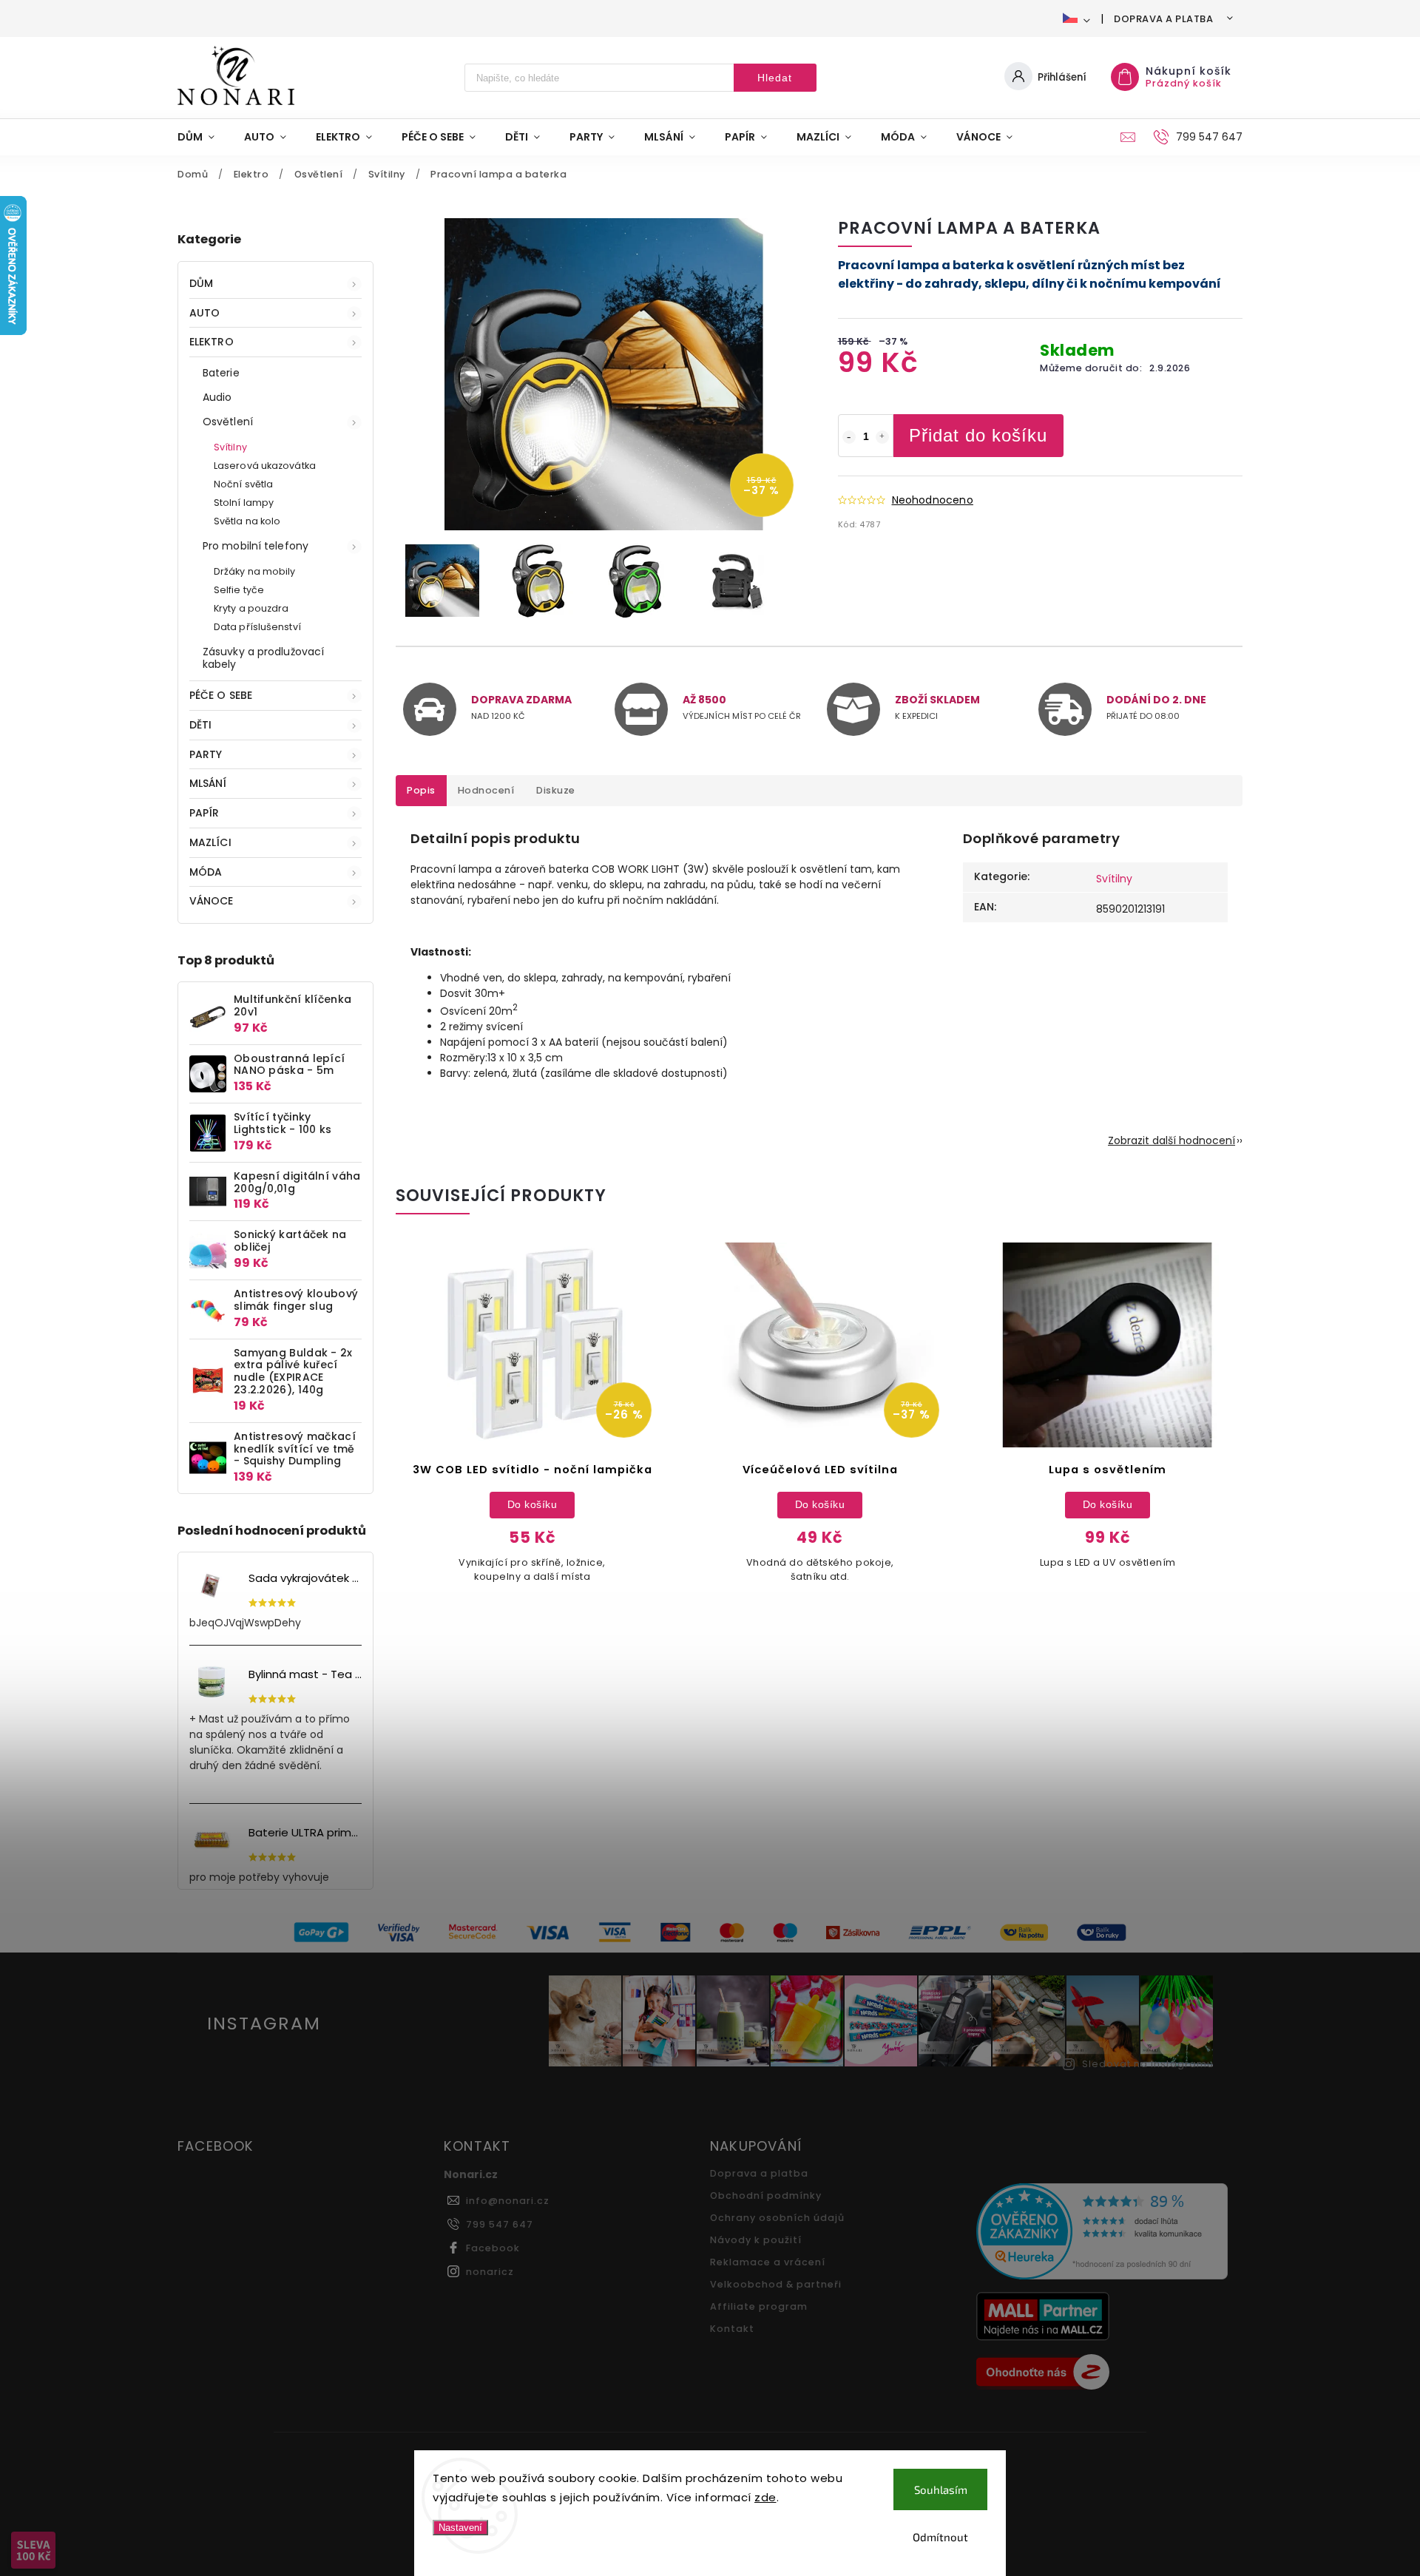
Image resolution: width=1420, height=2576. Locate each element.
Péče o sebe (221, 695)
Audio (217, 397)
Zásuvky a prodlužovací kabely (263, 658)
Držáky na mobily (255, 571)
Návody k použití (756, 2240)
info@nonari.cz (508, 2201)
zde (765, 2497)
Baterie (221, 373)
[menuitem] (203, 137)
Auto (204, 313)
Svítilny (230, 447)
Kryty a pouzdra (251, 608)
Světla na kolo (247, 521)
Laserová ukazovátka (265, 466)
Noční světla (243, 484)
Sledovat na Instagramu (1148, 2064)
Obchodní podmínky (766, 2195)
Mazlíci (210, 842)
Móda (206, 872)
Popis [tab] (421, 790)
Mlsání (208, 783)
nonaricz (490, 2272)
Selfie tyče (239, 590)
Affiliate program (759, 2306)
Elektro (212, 342)
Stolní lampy (244, 503)
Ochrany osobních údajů (777, 2218)
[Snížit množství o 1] (849, 437)
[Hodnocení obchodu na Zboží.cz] (1104, 2374)
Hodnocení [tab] (486, 790)
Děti (200, 725)
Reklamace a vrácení (768, 2262)
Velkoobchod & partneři (776, 2284)
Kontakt (732, 2329)
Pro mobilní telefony (256, 546)
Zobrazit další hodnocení (1171, 1140)
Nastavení (460, 2528)
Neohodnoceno (933, 500)
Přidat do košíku (978, 435)
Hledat (775, 78)
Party (206, 754)
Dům (201, 283)
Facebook (493, 2248)
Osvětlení (228, 422)
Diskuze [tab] (556, 790)
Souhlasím (941, 2489)
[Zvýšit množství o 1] (882, 437)
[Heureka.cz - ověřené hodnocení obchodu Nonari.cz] (1104, 2233)
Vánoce (212, 901)
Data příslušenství (257, 627)
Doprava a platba (1163, 19)
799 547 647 (500, 2224)
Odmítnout (940, 2537)
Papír (204, 813)
